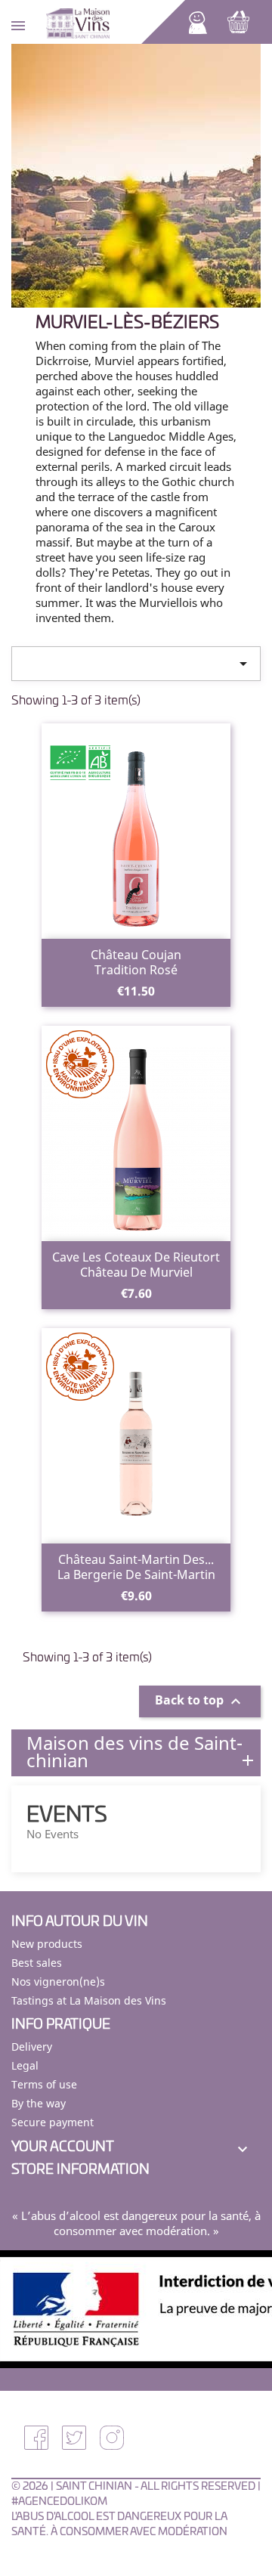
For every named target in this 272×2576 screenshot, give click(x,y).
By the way (39, 2103)
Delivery (32, 2047)
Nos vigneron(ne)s (58, 1982)
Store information (80, 2170)
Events (67, 1816)
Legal (25, 2065)
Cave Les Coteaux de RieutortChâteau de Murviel (136, 1265)
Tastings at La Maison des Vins (89, 2000)
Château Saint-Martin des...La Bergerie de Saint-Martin (136, 1567)
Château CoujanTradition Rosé (136, 962)
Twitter (74, 2438)
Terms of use (44, 2084)
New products (47, 1944)
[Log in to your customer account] (198, 21)
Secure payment (53, 2122)
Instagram (112, 2438)
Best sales (37, 1963)
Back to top (200, 1702)
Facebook (36, 2438)
